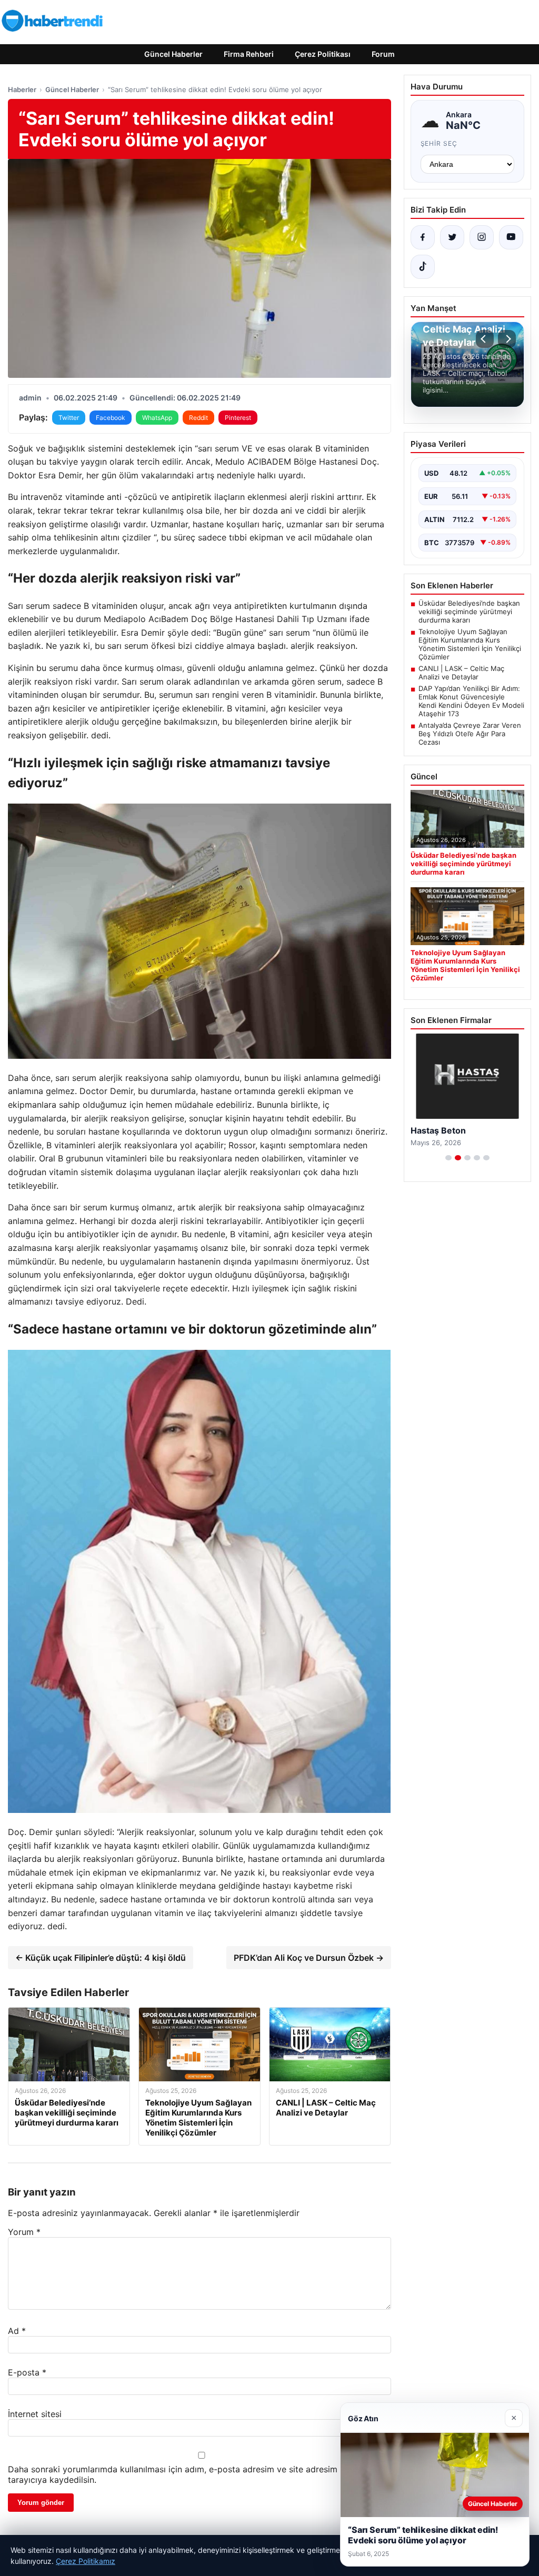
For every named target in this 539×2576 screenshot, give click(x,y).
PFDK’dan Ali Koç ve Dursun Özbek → (309, 1958)
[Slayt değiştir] (448, 1158)
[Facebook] (423, 237)
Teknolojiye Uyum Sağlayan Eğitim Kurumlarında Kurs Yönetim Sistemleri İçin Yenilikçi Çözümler (470, 644)
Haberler (22, 89)
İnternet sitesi (35, 2414)
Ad (17, 2331)
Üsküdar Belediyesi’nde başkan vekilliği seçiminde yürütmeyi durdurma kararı (469, 612)
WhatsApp (157, 418)
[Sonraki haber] (507, 339)
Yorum (24, 2232)
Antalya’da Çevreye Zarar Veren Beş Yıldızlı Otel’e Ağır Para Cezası (470, 734)
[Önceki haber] (485, 339)
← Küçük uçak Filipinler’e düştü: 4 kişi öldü (101, 1958)
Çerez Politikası (323, 54)
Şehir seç (439, 143)
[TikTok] (423, 267)
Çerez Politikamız (86, 2561)
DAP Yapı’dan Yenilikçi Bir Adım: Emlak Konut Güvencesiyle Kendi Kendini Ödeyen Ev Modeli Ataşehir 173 (471, 701)
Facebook (111, 418)
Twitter (69, 418)
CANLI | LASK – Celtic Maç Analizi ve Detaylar (461, 673)
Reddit (198, 418)
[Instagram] (482, 237)
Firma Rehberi (249, 54)
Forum (383, 54)
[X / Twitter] (452, 237)
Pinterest (238, 418)
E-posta (27, 2372)
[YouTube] (511, 237)
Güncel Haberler (173, 54)
